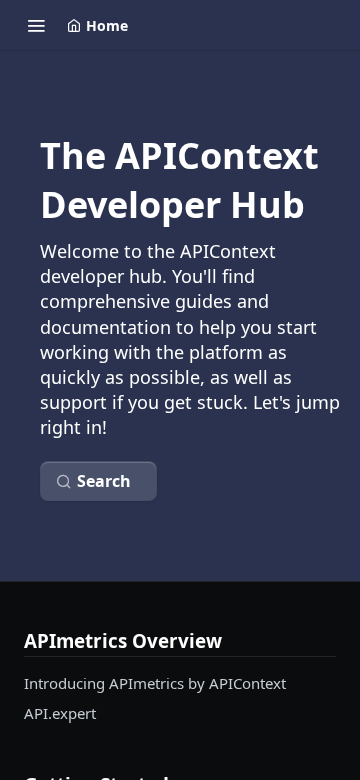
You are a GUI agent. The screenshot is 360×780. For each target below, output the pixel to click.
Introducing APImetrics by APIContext (155, 683)
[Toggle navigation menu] (36, 25)
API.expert (60, 713)
